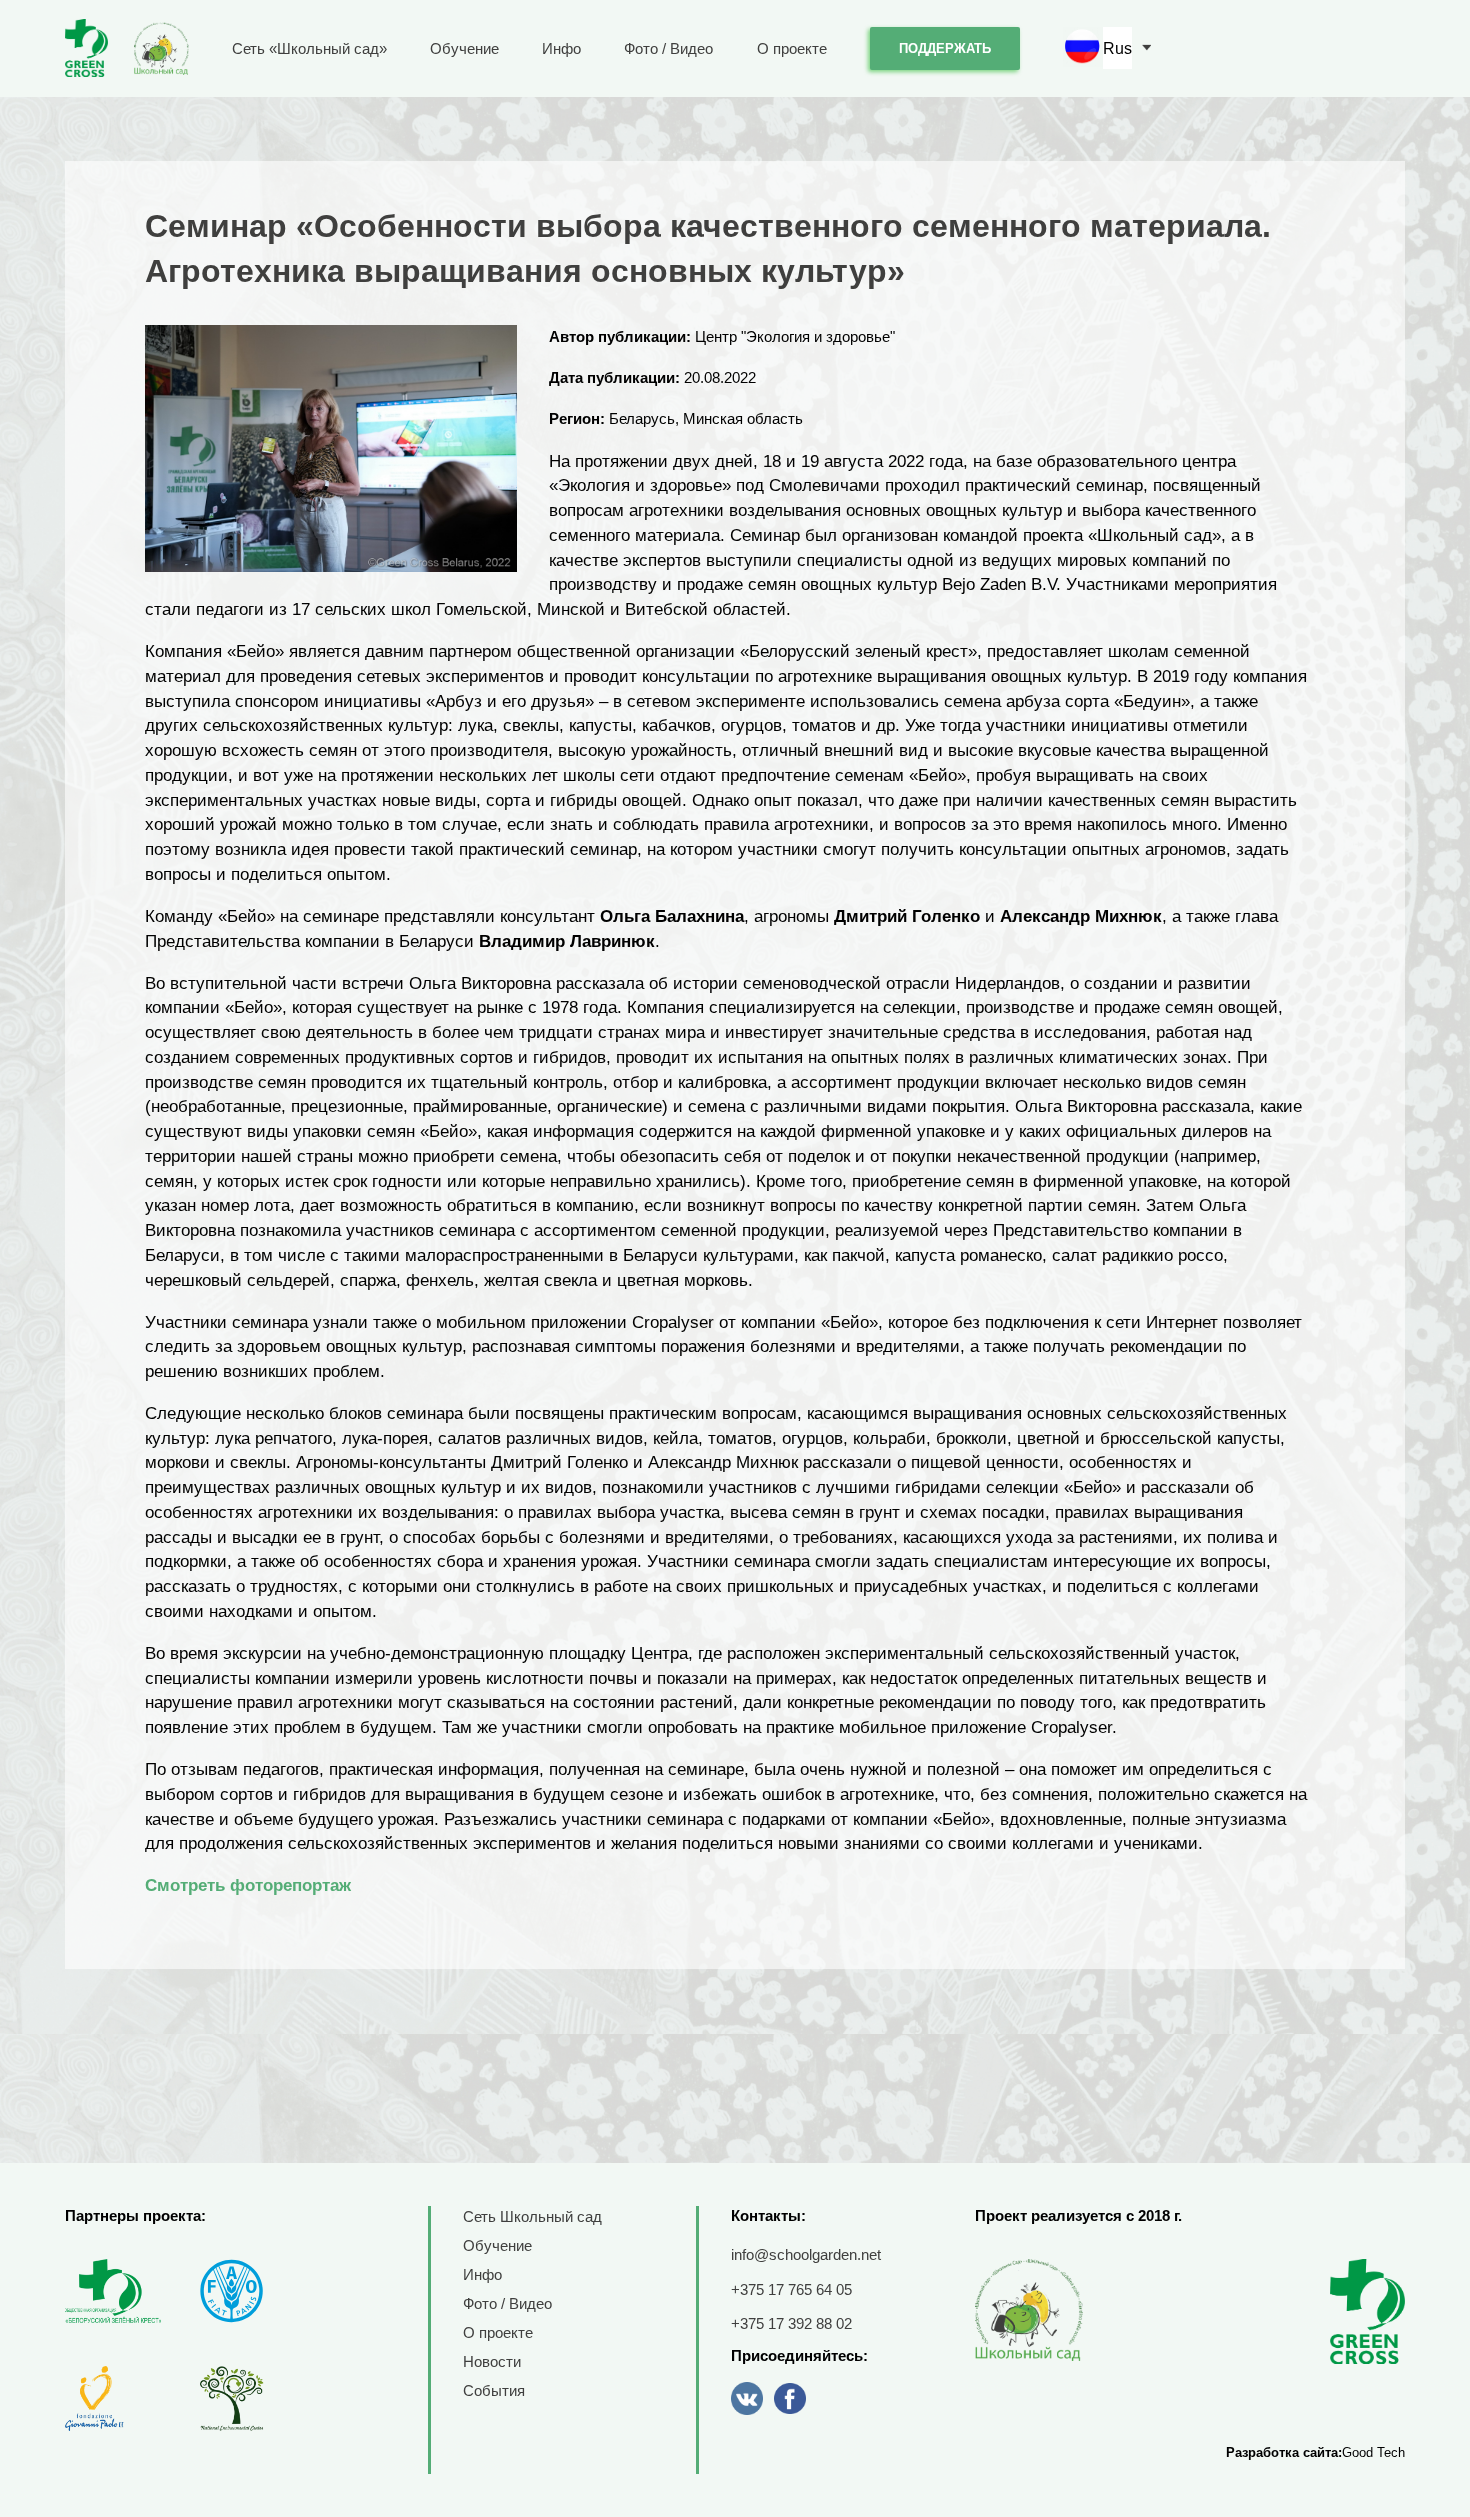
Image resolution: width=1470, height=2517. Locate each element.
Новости (492, 2361)
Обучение (464, 48)
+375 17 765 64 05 (791, 2289)
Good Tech (1373, 2452)
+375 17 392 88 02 (791, 2323)
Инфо (561, 48)
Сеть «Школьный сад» (309, 48)
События (494, 2390)
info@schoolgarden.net (806, 2254)
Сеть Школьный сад (532, 2216)
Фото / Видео (668, 48)
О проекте (792, 48)
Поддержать (945, 48)
